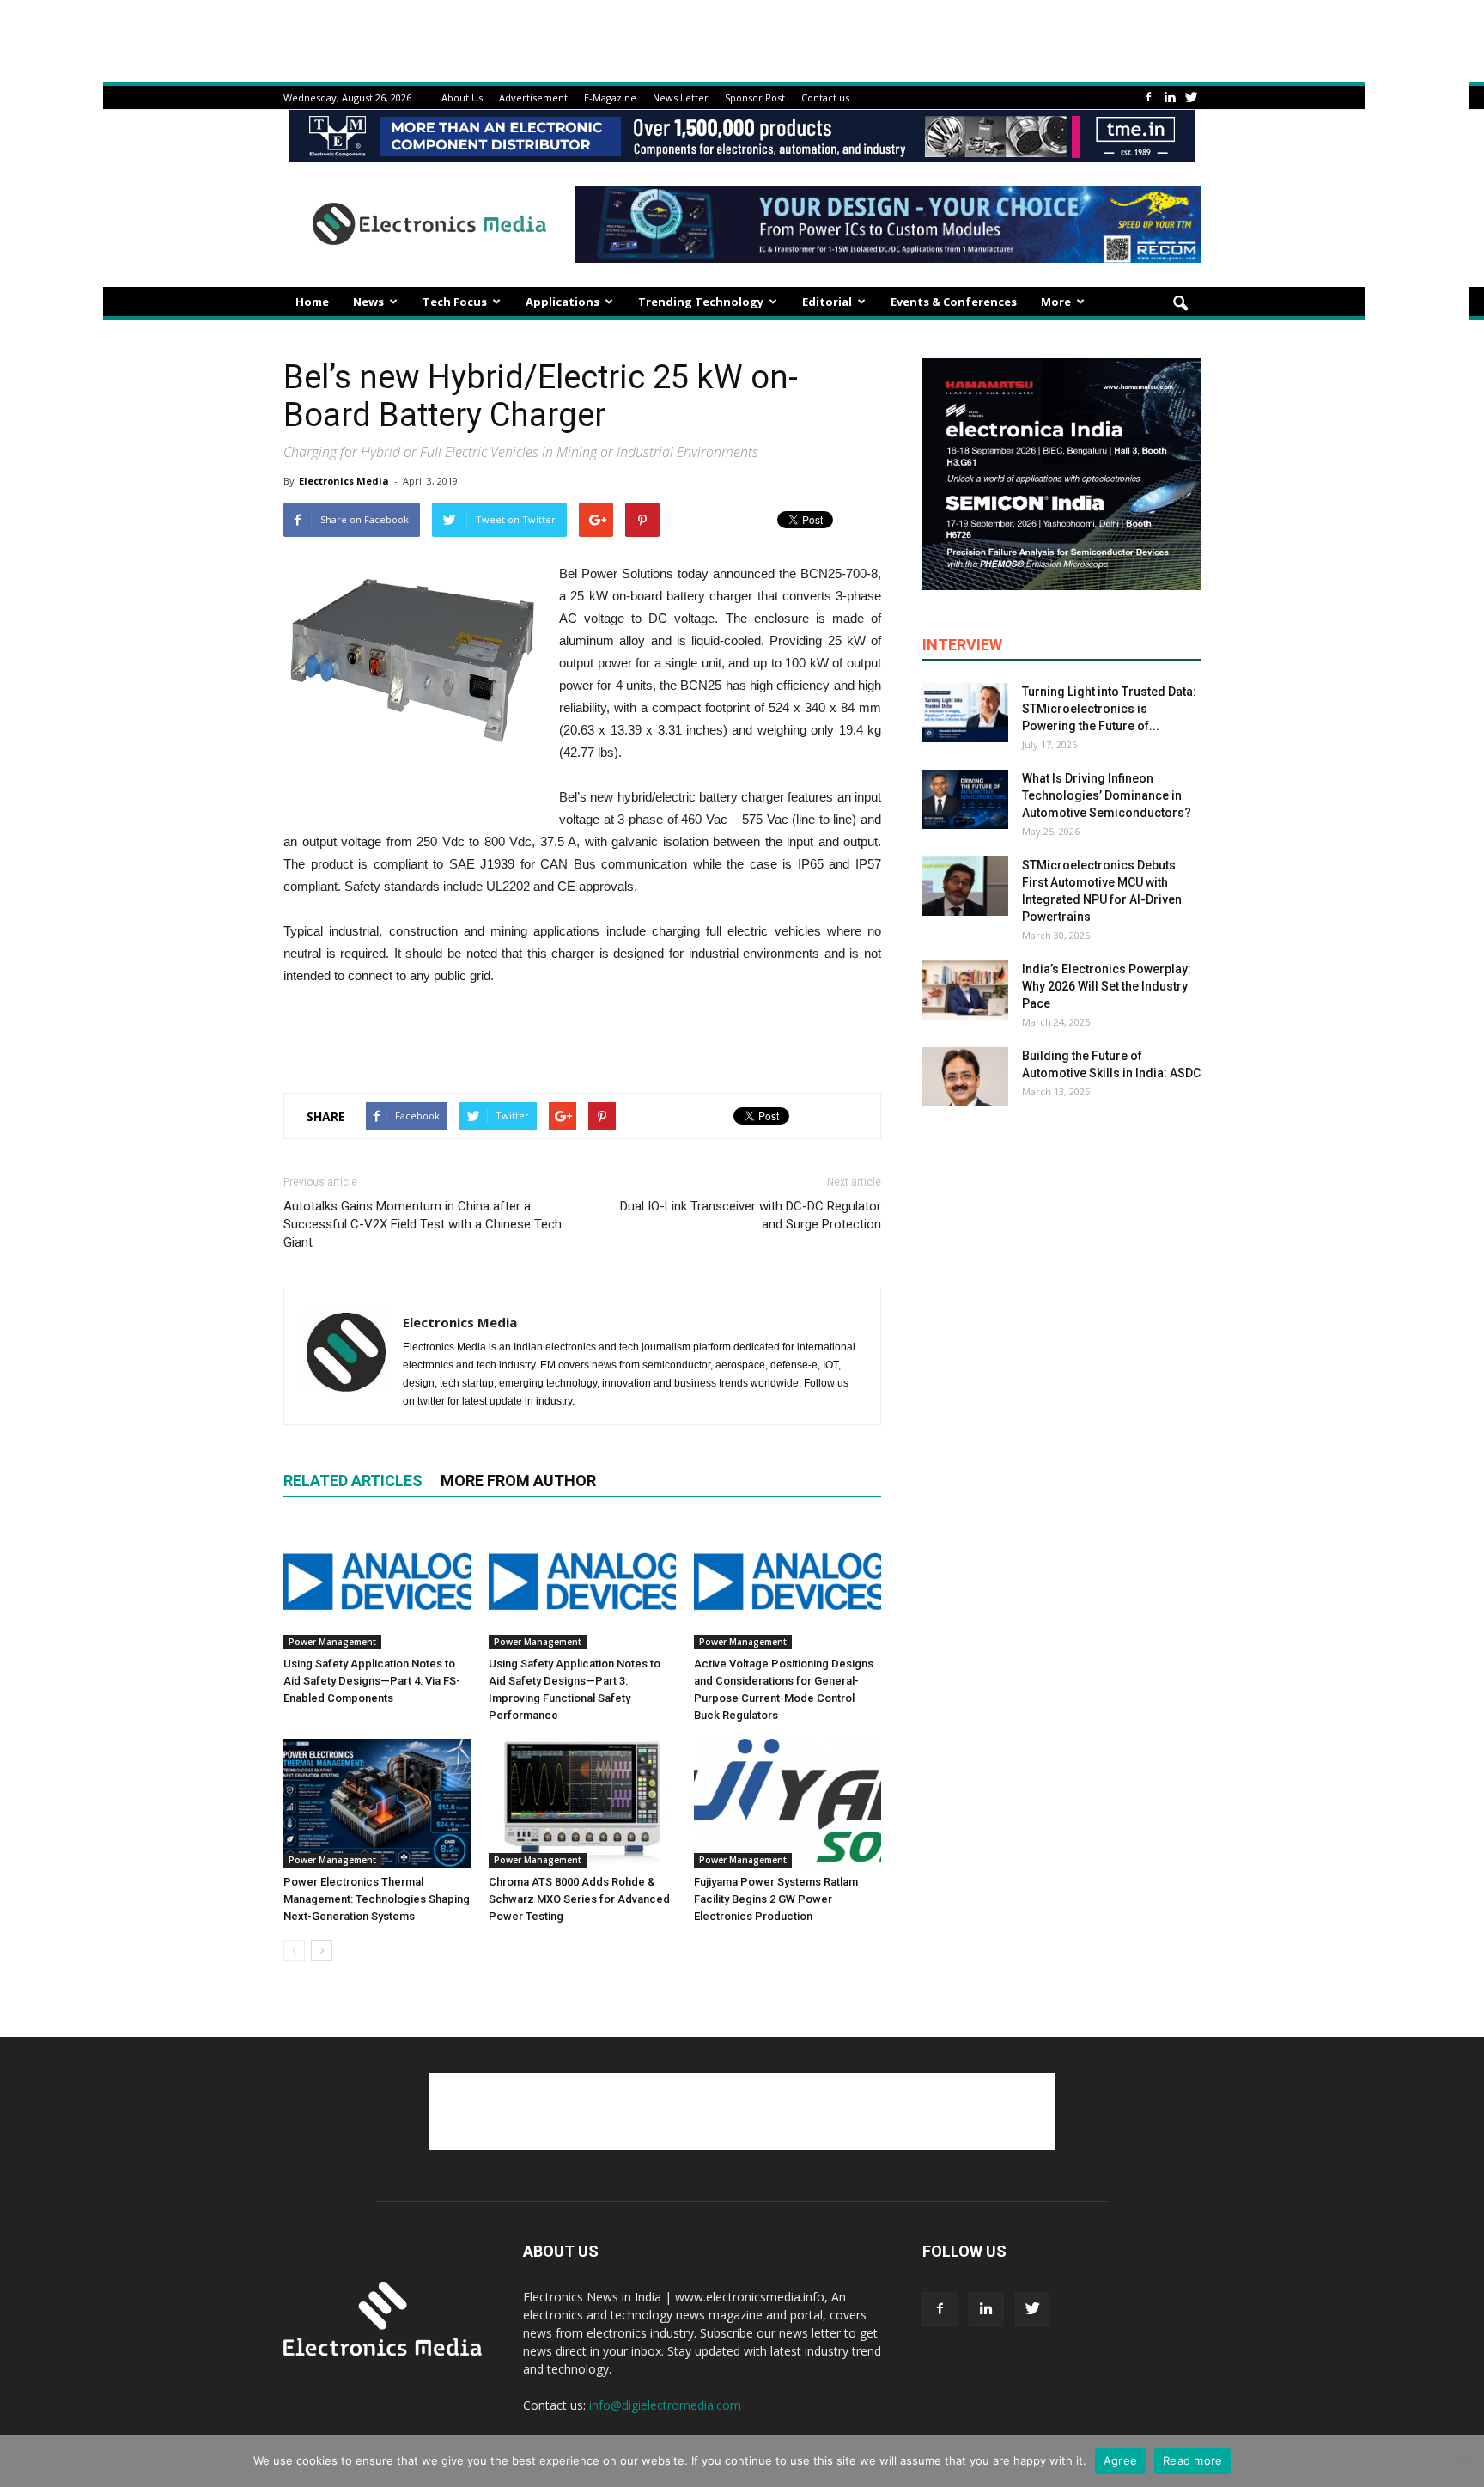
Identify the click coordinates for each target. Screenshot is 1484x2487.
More (1056, 302)
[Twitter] (1191, 98)
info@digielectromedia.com (665, 2405)
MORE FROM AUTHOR (518, 1481)
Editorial (827, 302)
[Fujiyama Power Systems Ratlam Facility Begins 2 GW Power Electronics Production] (788, 1803)
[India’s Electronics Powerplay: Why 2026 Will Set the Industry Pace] (965, 990)
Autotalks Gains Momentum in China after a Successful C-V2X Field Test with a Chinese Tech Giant (423, 1224)
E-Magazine (610, 98)
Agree (1120, 2460)
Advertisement (533, 98)
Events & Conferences (954, 302)
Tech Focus (455, 302)
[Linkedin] (1170, 98)
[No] (1463, 2461)
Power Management (332, 1642)
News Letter (681, 98)
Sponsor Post (755, 98)
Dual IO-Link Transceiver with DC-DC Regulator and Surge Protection (751, 1215)
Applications (563, 302)
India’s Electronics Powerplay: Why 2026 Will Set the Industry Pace (1107, 986)
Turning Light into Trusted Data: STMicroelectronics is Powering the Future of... (1109, 709)
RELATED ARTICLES (353, 1481)
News (368, 302)
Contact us (825, 98)
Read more (1192, 2460)
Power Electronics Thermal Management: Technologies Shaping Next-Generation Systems (377, 1899)
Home (312, 302)
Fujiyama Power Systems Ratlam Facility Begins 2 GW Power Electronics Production (776, 1899)
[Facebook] (1148, 98)
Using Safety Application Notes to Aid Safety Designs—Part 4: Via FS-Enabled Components (372, 1681)
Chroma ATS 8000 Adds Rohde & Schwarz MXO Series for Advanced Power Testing (579, 1899)
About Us (462, 98)
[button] (1180, 304)
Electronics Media (344, 481)
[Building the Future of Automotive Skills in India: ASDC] (965, 1077)
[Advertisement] (582, 1035)
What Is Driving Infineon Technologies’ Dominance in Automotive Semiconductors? (1107, 795)
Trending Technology (701, 302)
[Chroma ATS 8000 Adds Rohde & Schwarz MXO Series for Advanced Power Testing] (582, 1803)
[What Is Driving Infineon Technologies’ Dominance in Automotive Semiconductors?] (965, 799)
